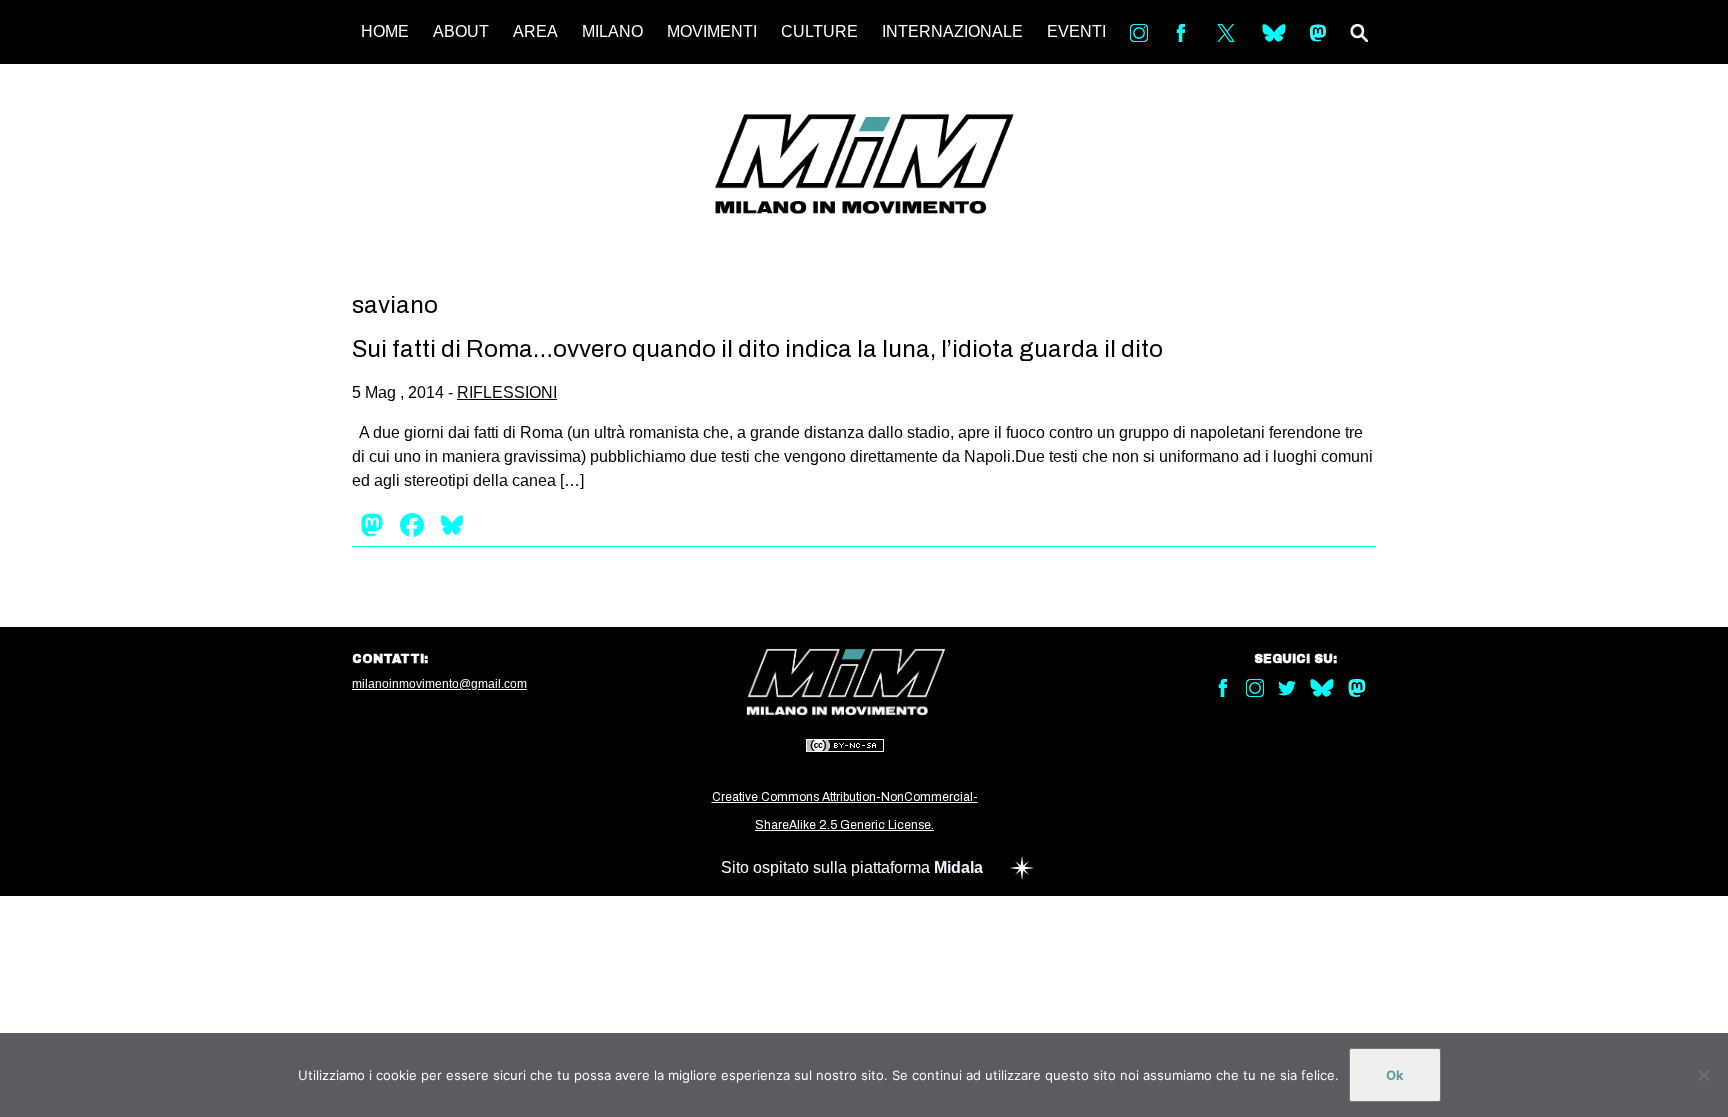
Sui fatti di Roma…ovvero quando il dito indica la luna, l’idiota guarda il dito (757, 349)
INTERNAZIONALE (952, 31)
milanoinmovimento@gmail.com (439, 684)
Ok (1395, 1075)
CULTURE (819, 31)
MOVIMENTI (712, 31)
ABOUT (461, 31)
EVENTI (1076, 31)
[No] (1703, 1075)
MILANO (612, 31)
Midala (958, 867)
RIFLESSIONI (507, 392)
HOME (385, 31)
